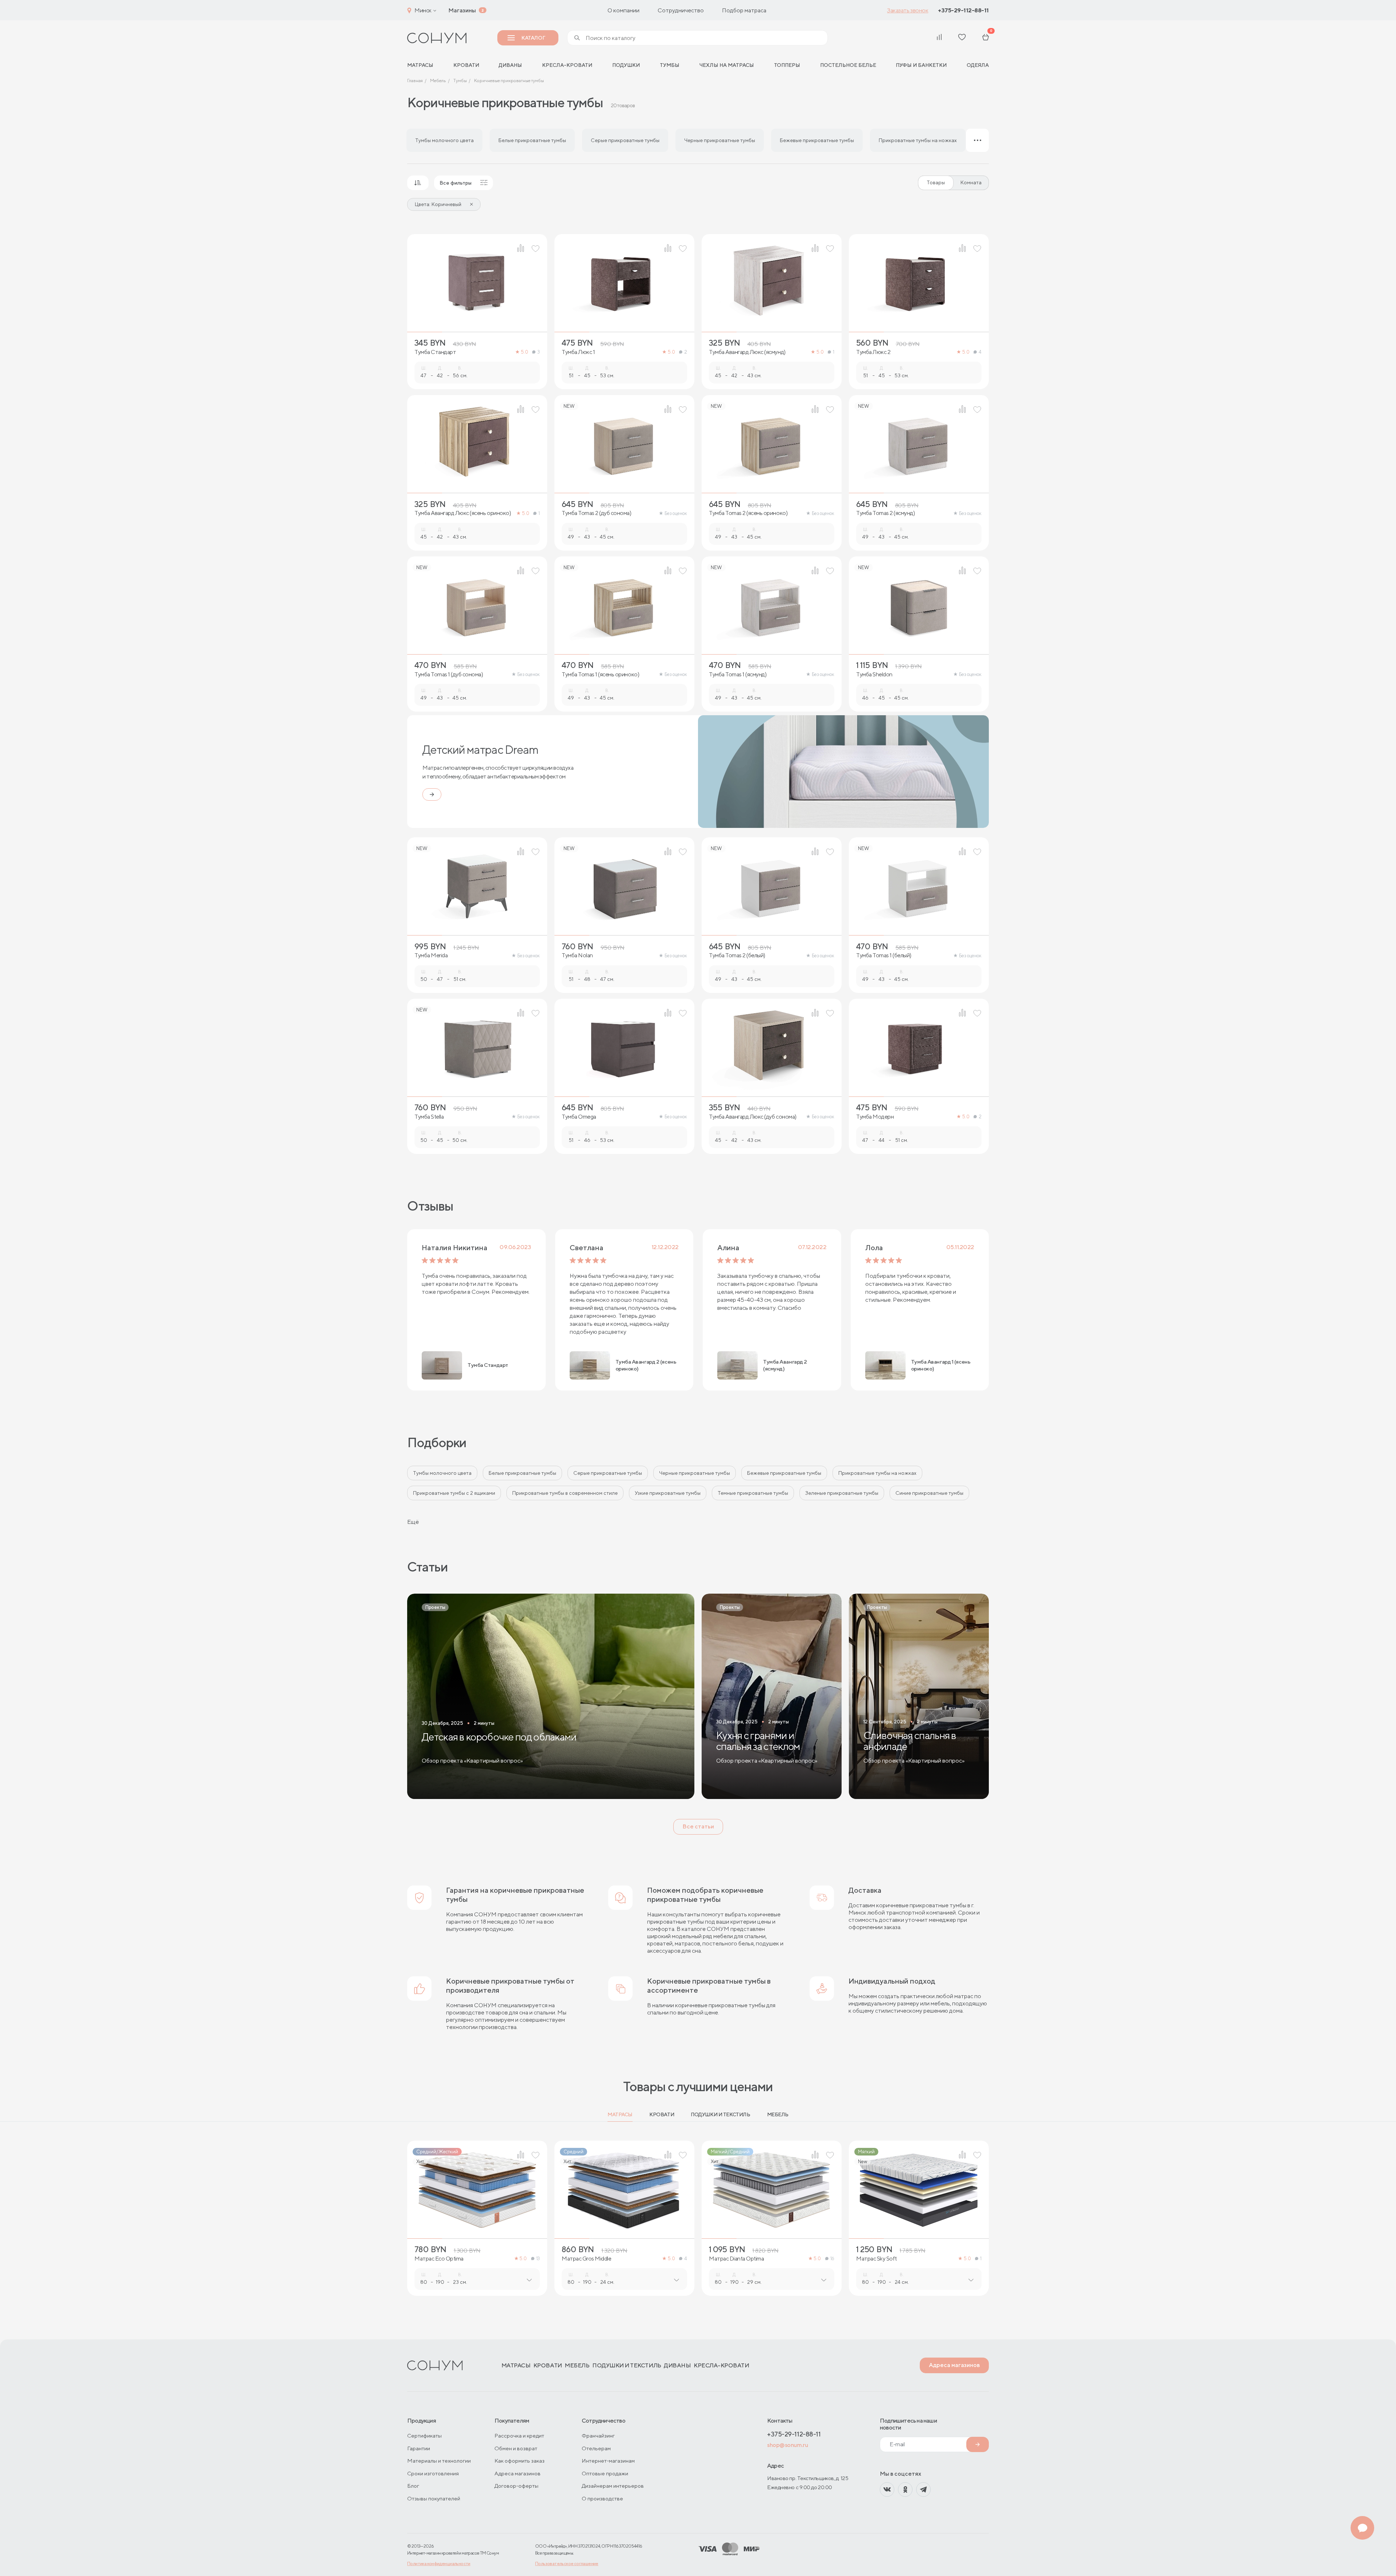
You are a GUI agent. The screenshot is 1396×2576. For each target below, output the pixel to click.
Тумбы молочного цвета (442, 1473)
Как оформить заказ (520, 2461)
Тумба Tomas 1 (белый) (884, 955)
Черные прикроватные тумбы (695, 1473)
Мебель (778, 2114)
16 (832, 2259)
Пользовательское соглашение (567, 2563)
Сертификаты (424, 2436)
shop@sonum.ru (787, 2445)
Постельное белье (848, 65)
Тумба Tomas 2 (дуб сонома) (597, 513)
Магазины (462, 10)
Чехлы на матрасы (727, 65)
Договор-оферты (516, 2486)
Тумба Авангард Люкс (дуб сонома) (753, 1117)
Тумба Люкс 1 (578, 352)
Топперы (787, 65)
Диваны (510, 65)
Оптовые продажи (605, 2473)
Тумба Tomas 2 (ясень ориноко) (748, 513)
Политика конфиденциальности (439, 2563)
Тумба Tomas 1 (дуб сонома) (449, 675)
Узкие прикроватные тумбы (668, 1493)
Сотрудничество (681, 10)
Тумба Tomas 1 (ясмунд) (738, 675)
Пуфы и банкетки (921, 65)
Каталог (533, 38)
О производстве (602, 2498)
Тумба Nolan (577, 955)
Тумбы (670, 65)
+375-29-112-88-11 (963, 10)
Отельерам (596, 2448)
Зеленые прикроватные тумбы (842, 1493)
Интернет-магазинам (608, 2461)
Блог (413, 2486)
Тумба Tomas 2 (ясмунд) (885, 513)
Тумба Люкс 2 (873, 352)
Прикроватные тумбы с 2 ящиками (454, 1493)
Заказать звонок (908, 10)
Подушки (626, 65)
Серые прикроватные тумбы (608, 1473)
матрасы (420, 65)
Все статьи (698, 1826)
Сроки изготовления (433, 2473)
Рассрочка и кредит (519, 2436)
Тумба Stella (429, 1117)
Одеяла (978, 65)
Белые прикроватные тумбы (522, 1473)
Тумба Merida (431, 955)
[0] (986, 38)
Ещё (413, 1522)
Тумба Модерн (875, 1117)
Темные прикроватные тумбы (753, 1493)
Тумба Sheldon (874, 675)
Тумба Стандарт (435, 352)
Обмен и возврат (516, 2448)
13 (538, 2259)
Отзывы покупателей (434, 2498)
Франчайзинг (598, 2436)
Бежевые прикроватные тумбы (784, 1473)
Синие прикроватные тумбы (929, 1493)
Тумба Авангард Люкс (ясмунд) (747, 352)
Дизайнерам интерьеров (613, 2486)
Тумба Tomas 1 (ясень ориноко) (600, 675)
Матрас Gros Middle (586, 2259)
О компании (623, 10)
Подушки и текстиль (720, 2114)
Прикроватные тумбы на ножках (877, 1473)
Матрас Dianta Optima (736, 2259)
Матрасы (620, 2114)
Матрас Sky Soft (876, 2259)
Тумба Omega (579, 1117)
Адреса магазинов (954, 2365)
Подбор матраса (744, 10)
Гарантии (419, 2448)
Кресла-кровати (567, 65)
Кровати (466, 65)
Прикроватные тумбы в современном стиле (565, 1493)
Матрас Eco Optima (439, 2259)
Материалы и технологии (439, 2461)
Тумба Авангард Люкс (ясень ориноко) (463, 513)
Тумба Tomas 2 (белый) (737, 955)
